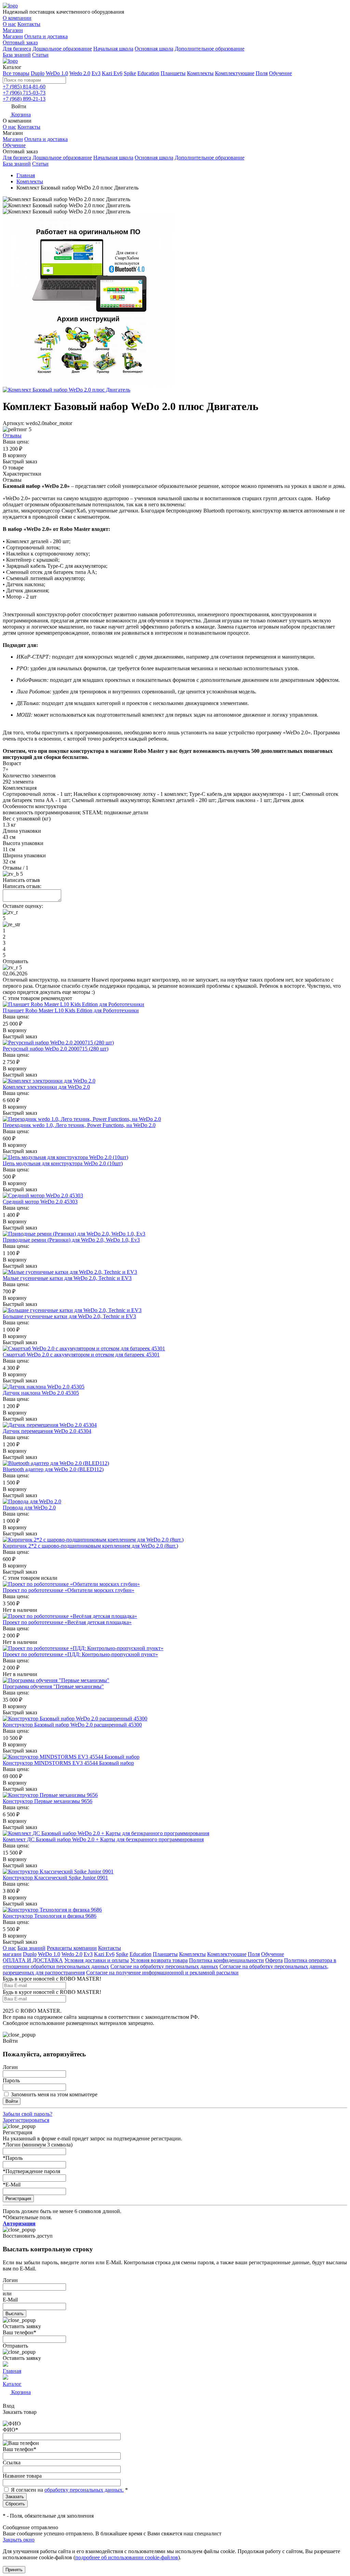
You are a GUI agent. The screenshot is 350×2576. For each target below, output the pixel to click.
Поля (262, 73)
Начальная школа (113, 49)
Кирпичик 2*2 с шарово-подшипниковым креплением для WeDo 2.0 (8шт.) (90, 1546)
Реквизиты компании (72, 1948)
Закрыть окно (19, 2540)
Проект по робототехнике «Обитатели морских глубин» (69, 1590)
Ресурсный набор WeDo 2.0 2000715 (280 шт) (56, 1049)
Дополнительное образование (210, 49)
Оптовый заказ (20, 43)
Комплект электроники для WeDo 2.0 (46, 1087)
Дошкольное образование (62, 49)
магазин (12, 1954)
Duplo (38, 73)
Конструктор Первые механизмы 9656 (48, 1801)
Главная (26, 175)
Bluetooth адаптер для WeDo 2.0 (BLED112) (53, 1469)
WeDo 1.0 (57, 73)
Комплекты (200, 73)
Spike (130, 73)
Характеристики (22, 474)
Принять (14, 2570)
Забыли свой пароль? (28, 2114)
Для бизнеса (17, 49)
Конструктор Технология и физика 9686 (50, 1916)
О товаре (13, 468)
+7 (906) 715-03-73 (24, 93)
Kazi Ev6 (112, 73)
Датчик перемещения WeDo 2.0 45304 (47, 1431)
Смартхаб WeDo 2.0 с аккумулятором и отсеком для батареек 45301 (81, 1355)
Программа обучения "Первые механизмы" (53, 1686)
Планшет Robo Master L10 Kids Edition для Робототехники (71, 1010)
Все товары (16, 73)
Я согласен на (28, 2490)
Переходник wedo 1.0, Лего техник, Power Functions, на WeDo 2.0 (79, 1125)
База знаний (17, 55)
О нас (9, 24)
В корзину (15, 455)
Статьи (40, 55)
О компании (17, 18)
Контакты (29, 24)
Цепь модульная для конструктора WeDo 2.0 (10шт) (63, 1163)
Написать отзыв (21, 880)
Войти (12, 2101)
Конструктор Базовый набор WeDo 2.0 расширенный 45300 (72, 1725)
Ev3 (96, 73)
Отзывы (12, 435)
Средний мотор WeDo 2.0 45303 (40, 1202)
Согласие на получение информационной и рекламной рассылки (162, 1973)
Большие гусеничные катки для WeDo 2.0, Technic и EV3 (69, 1316)
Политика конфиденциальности (226, 1960)
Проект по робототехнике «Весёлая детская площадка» (67, 1622)
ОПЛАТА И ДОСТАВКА (33, 1960)
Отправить (15, 961)
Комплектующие (235, 73)
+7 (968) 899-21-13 (24, 99)
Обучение (280, 73)
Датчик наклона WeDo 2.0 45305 (41, 1393)
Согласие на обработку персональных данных (164, 1966)
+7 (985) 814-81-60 (24, 87)
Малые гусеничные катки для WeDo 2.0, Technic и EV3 (67, 1278)
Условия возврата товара (159, 1960)
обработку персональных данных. (84, 2490)
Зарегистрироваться (26, 2120)
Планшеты (173, 73)
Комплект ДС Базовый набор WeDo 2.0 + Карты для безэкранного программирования (103, 1839)
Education (148, 73)
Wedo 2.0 (80, 73)
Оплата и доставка (46, 36)
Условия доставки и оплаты (97, 1960)
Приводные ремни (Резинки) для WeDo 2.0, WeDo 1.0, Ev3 (71, 1240)
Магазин (13, 30)
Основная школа (154, 49)
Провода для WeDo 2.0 (29, 1508)
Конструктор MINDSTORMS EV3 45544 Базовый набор (68, 1763)
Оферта (274, 1960)
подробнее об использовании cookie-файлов (127, 2557)
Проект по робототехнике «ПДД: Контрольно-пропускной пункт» (80, 1654)
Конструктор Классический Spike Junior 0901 (55, 1878)
